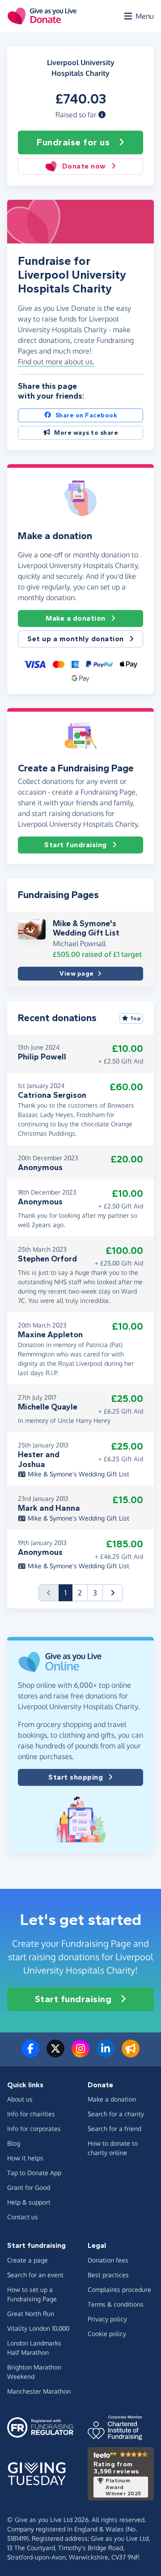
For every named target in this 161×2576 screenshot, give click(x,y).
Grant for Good (29, 2187)
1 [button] (68, 1593)
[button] (102, 115)
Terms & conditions (116, 2304)
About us (20, 2099)
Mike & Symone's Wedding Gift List (86, 928)
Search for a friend (114, 2129)
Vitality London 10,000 (38, 2328)
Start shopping (76, 1777)
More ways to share (86, 433)
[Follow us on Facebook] (30, 2054)
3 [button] (95, 1593)
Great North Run (31, 2314)
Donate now (84, 166)
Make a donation (76, 618)
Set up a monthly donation (76, 639)
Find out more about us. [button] (56, 362)
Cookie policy (107, 2334)
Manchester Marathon (39, 2391)
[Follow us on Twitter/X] (55, 2054)
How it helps (25, 2158)
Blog (14, 2143)
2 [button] (80, 1593)
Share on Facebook (87, 415)
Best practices (108, 2275)
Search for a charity (116, 2114)
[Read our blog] (131, 2054)
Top (136, 1018)
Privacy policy (107, 2319)
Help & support (29, 2202)
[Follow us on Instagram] (80, 2054)
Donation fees (108, 2260)
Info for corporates (34, 2129)
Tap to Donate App (34, 2173)
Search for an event (35, 2275)
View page (77, 974)
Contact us (23, 2217)
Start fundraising (76, 845)
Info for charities (31, 2114)
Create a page (28, 2260)
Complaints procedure (119, 2290)
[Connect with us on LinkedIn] (106, 2054)
